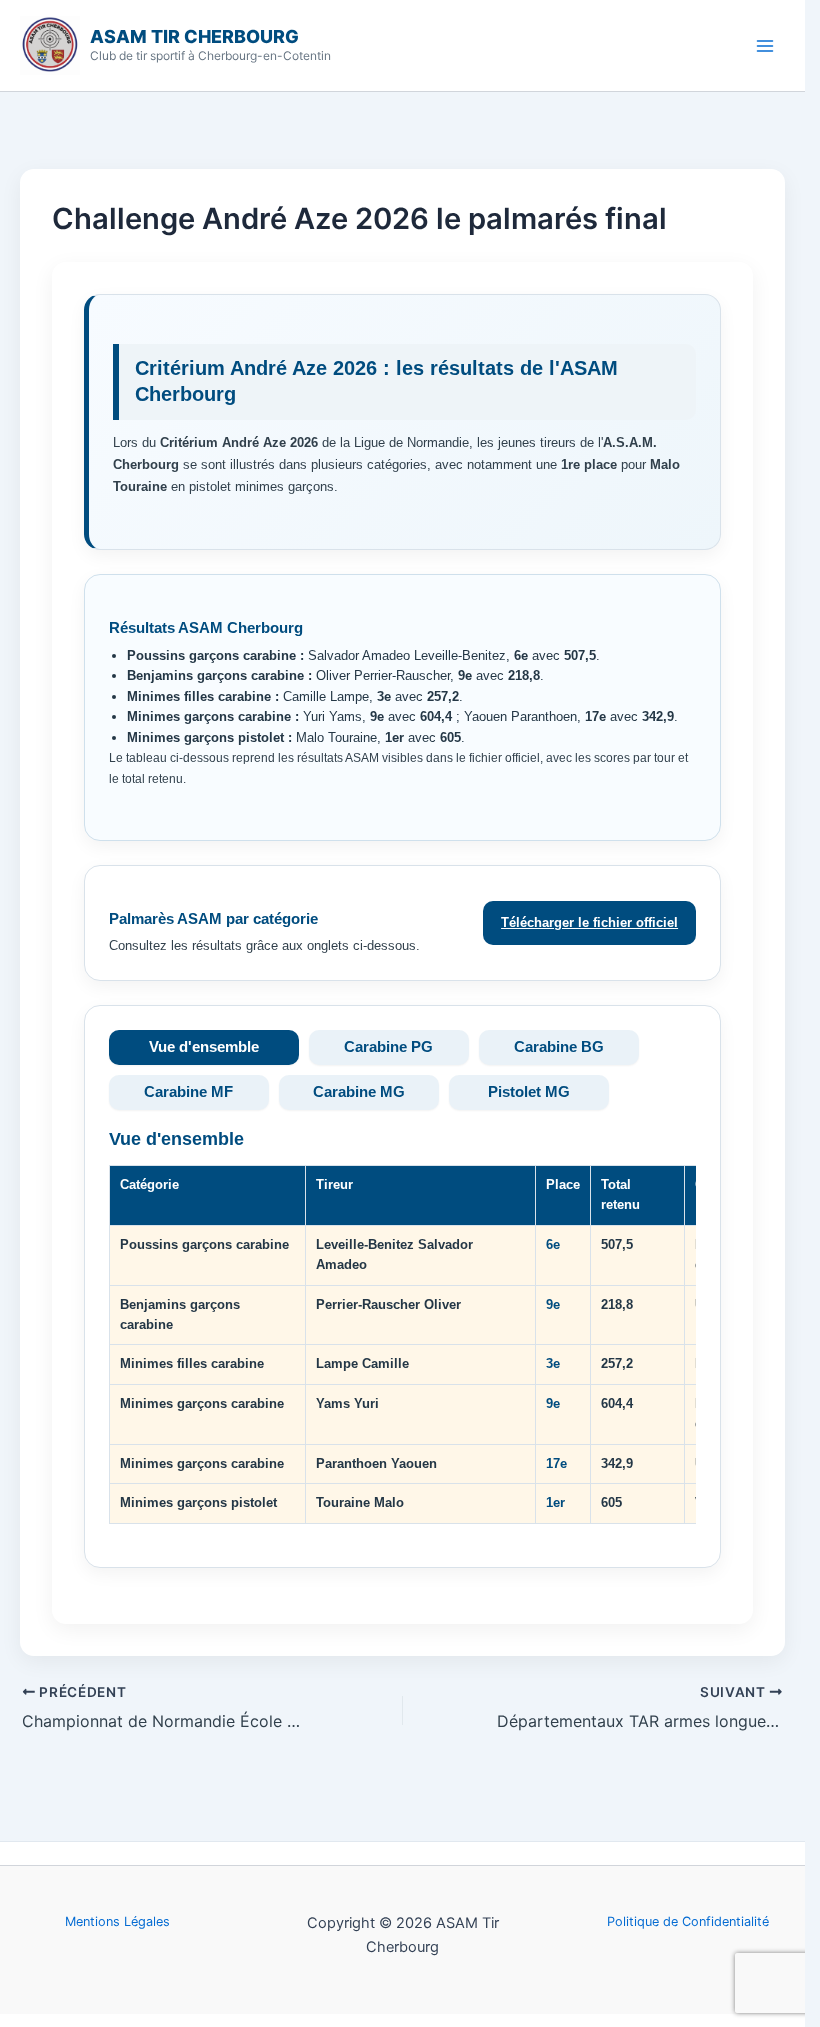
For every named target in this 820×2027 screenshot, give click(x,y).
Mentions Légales (117, 1921)
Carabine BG (559, 1047)
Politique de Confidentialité (688, 1921)
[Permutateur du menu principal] (765, 45)
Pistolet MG (529, 1092)
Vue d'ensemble (204, 1047)
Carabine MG (359, 1092)
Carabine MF (188, 1092)
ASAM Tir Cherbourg (194, 37)
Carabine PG (388, 1047)
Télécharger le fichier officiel (589, 922)
